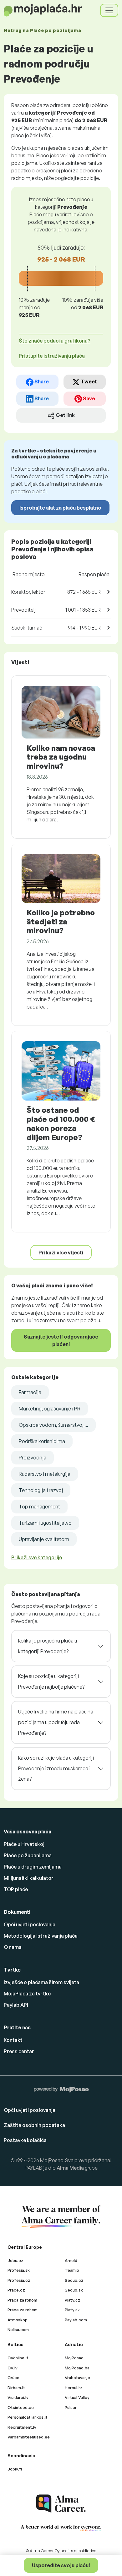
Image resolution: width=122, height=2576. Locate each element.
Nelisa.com (18, 2330)
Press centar (19, 2051)
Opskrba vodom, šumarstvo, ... (53, 1425)
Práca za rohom (22, 2300)
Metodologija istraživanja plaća (41, 1936)
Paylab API (16, 2005)
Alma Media (70, 2168)
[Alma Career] (61, 2504)
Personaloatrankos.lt (28, 2417)
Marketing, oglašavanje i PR (50, 1409)
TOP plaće (16, 1889)
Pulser (71, 2407)
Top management (39, 1507)
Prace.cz (16, 2290)
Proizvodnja (33, 1458)
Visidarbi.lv (18, 2397)
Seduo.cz (74, 2280)
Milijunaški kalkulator (29, 1878)
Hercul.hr (74, 2388)
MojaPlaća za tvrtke (27, 1994)
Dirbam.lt (16, 2388)
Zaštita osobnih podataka (34, 2125)
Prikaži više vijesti (61, 1253)
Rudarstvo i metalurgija (45, 1474)
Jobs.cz (15, 2260)
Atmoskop (18, 2320)
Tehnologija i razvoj (41, 1490)
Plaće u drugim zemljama (33, 1867)
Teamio (72, 2270)
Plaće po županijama (28, 1855)
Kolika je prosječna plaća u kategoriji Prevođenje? (48, 1646)
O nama (13, 1947)
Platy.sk (72, 2310)
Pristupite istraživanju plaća (52, 356)
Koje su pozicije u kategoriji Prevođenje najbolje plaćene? (51, 1681)
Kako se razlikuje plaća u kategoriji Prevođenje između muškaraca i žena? (56, 1768)
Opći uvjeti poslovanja (30, 1924)
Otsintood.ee (21, 2407)
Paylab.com (76, 2320)
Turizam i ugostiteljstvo (45, 1523)
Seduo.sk (74, 2290)
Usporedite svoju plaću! (61, 2565)
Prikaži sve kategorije (37, 1557)
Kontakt (13, 2040)
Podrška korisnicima (42, 1441)
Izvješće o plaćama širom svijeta (41, 1982)
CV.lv (13, 2368)
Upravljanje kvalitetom (44, 1539)
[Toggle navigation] (109, 10)
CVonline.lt (18, 2358)
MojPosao (74, 2358)
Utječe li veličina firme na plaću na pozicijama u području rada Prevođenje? (56, 1722)
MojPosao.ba (77, 2368)
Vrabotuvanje (77, 2378)
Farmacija (30, 1392)
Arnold (71, 2260)
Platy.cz (73, 2300)
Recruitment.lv (22, 2427)
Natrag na (42, 30)
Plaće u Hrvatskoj (24, 1844)
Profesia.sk (19, 2270)
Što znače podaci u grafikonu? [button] (55, 341)
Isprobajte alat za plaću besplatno (60, 508)
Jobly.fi (15, 2469)
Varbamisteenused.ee (29, 2437)
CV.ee (13, 2378)
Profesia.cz (19, 2280)
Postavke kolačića (25, 2140)
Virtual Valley (77, 2397)
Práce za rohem (23, 2310)
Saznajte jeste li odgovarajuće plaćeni (61, 1340)
